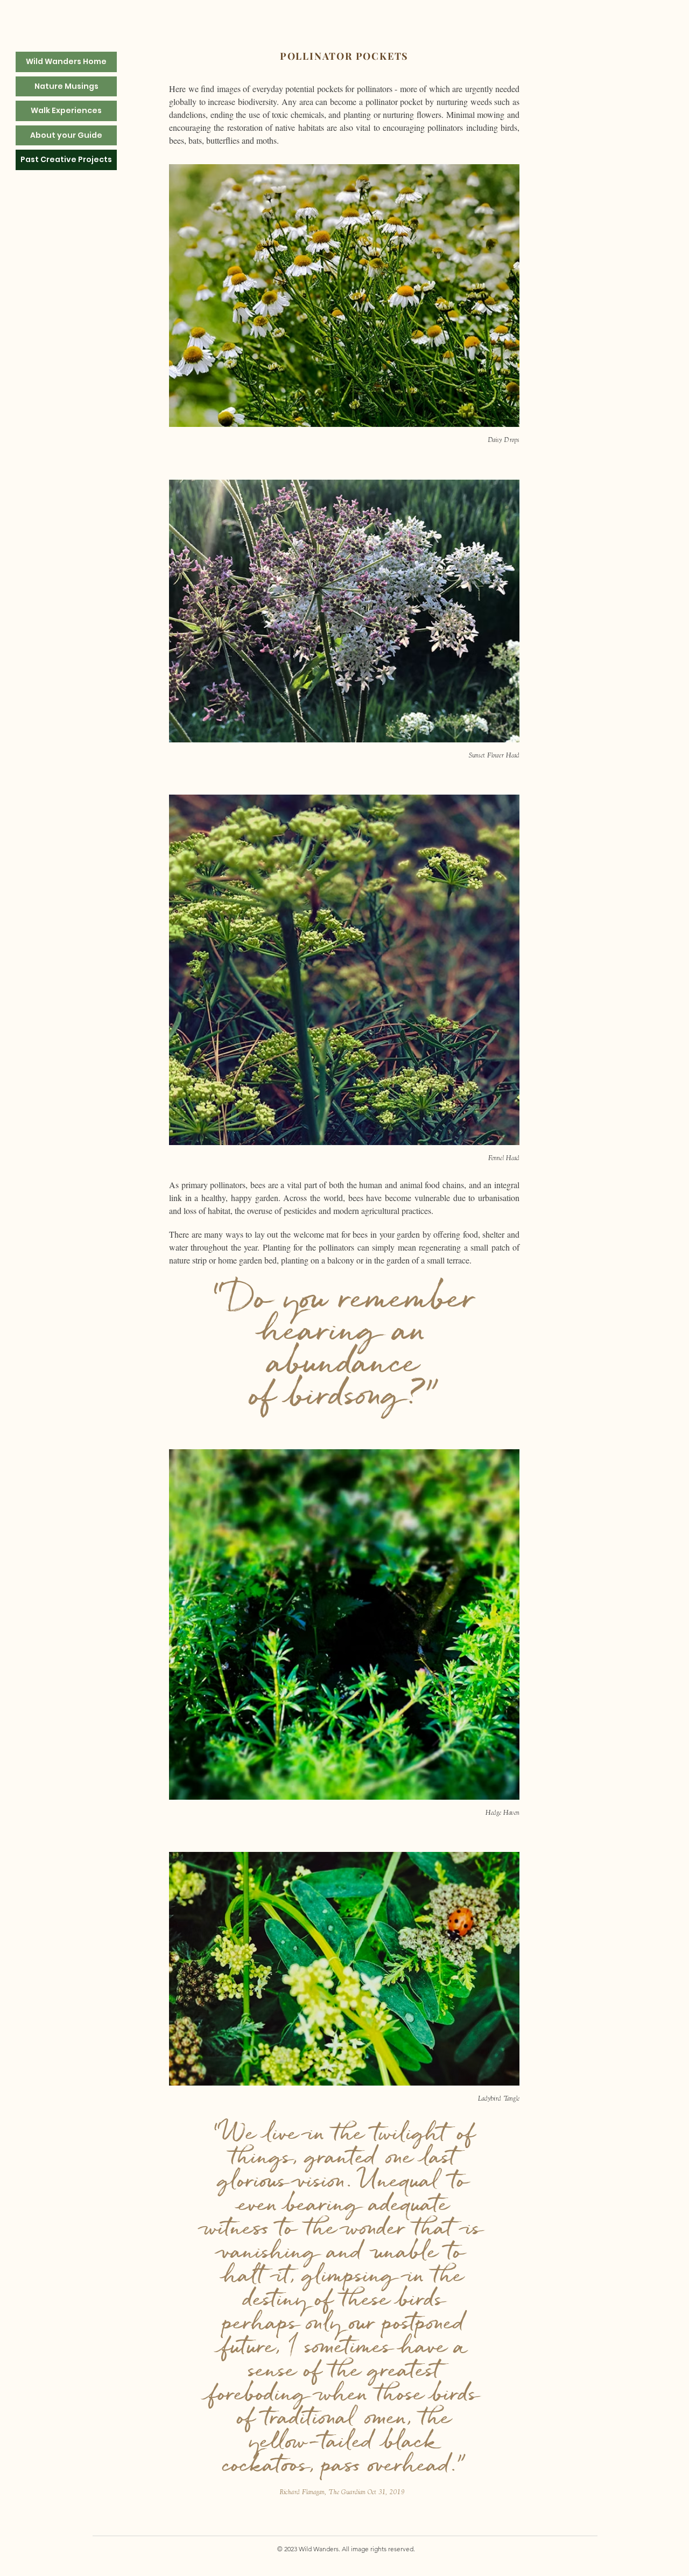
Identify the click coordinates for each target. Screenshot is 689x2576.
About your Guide (66, 135)
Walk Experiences (66, 110)
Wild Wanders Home (66, 61)
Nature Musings (66, 86)
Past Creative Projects (66, 159)
